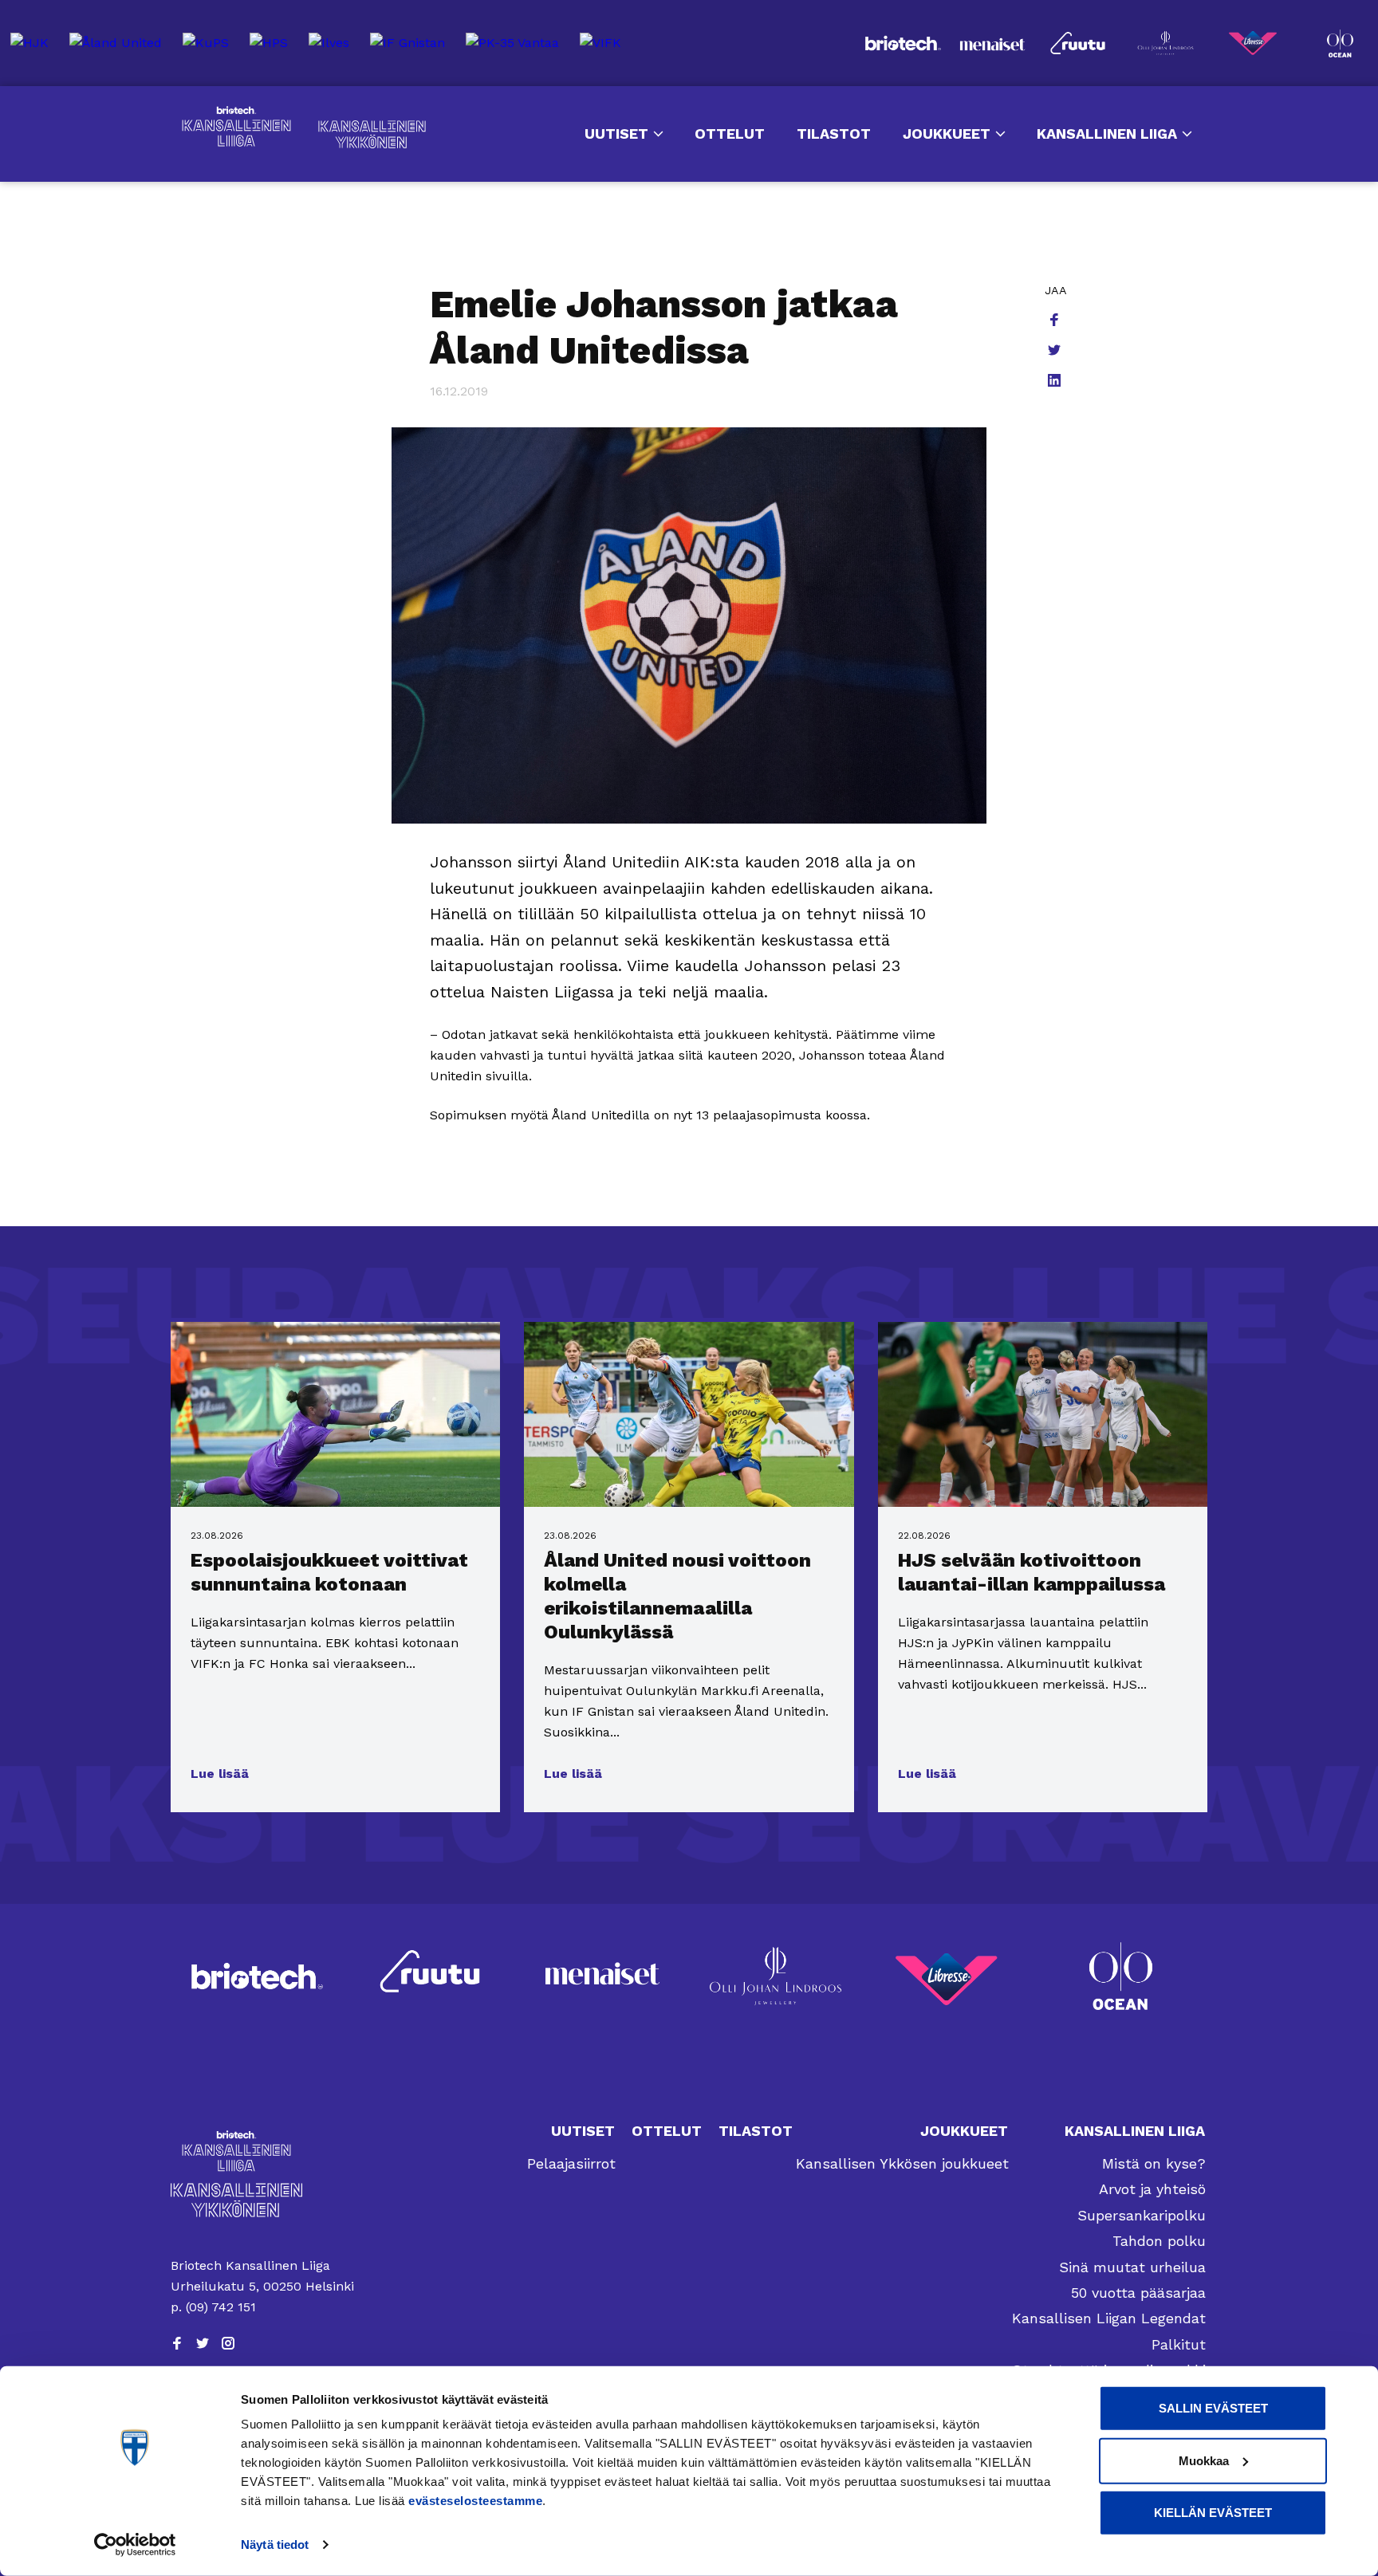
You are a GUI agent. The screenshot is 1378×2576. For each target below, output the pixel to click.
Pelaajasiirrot (571, 2163)
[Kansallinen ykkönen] (266, 2200)
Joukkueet (947, 134)
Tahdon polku (1159, 2241)
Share (1056, 321)
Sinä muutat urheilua (1132, 2267)
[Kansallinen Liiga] (266, 2151)
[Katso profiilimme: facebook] (177, 2343)
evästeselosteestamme (475, 2501)
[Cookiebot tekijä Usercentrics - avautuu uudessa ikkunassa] (135, 2545)
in (1056, 382)
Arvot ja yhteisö (1152, 2189)
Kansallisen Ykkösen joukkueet (902, 2163)
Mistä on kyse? (1154, 2163)
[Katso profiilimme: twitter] (203, 2343)
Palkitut (1179, 2344)
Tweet (1056, 352)
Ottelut (730, 134)
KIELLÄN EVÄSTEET (1213, 2513)
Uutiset (616, 134)
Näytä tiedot (275, 2545)
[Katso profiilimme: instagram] (228, 2343)
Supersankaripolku (1142, 2215)
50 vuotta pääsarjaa (1138, 2293)
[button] (220, 1774)
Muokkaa (1204, 2460)
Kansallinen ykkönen (372, 134)
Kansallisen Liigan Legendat (1109, 2318)
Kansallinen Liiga (236, 127)
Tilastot (834, 134)
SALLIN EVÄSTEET (1213, 2408)
